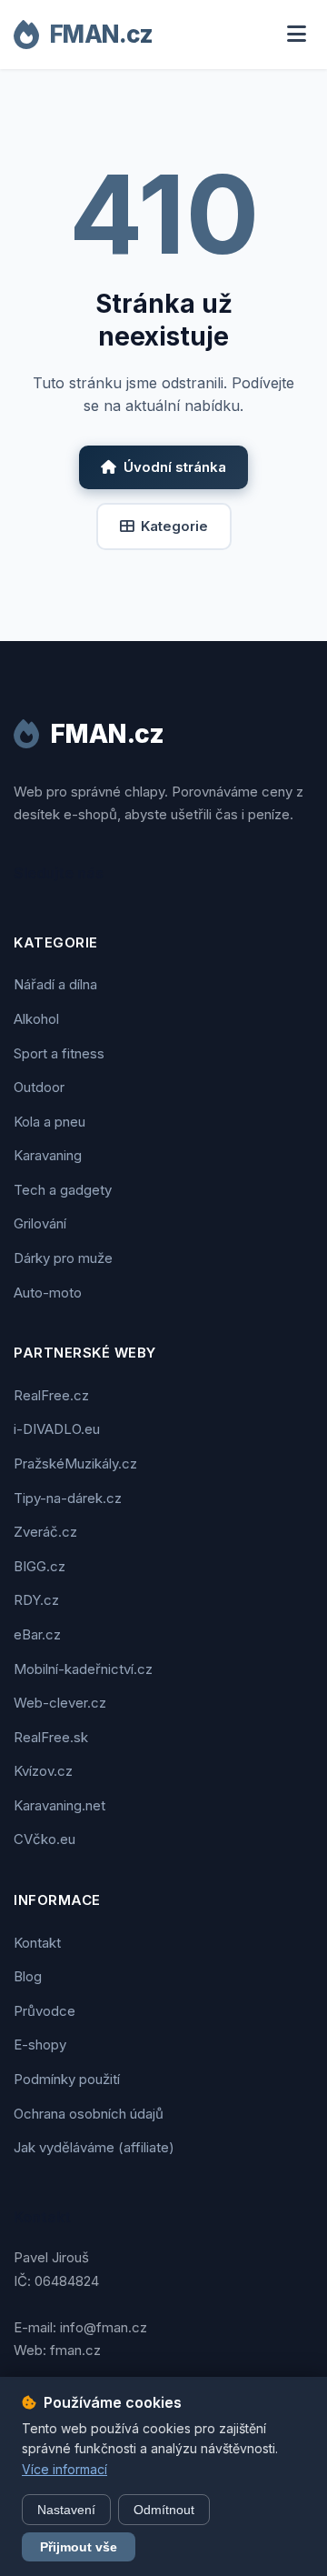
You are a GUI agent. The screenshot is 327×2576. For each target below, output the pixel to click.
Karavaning (48, 1155)
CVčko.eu (45, 1839)
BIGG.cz (40, 1566)
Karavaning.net (59, 1805)
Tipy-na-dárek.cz (68, 1498)
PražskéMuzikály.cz (75, 1463)
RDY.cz (36, 1600)
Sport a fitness (59, 1053)
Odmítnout (164, 2510)
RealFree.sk (51, 1737)
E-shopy (40, 2045)
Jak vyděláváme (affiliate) (94, 2147)
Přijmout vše (79, 2547)
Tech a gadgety (63, 1190)
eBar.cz (37, 1634)
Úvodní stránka (175, 467)
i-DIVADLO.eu (57, 1429)
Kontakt (37, 1943)
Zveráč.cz (45, 1532)
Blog (28, 1976)
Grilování (40, 1223)
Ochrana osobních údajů (89, 2114)
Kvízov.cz (43, 1771)
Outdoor (39, 1087)
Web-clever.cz (60, 1703)
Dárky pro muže (63, 1258)
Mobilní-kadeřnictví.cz (83, 1669)
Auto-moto (48, 1293)
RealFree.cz (51, 1395)
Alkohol (36, 1019)
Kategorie (174, 526)
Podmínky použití (67, 2079)
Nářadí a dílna (55, 984)
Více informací (64, 2469)
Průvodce (45, 2011)
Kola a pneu (50, 1122)
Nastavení (66, 2510)
